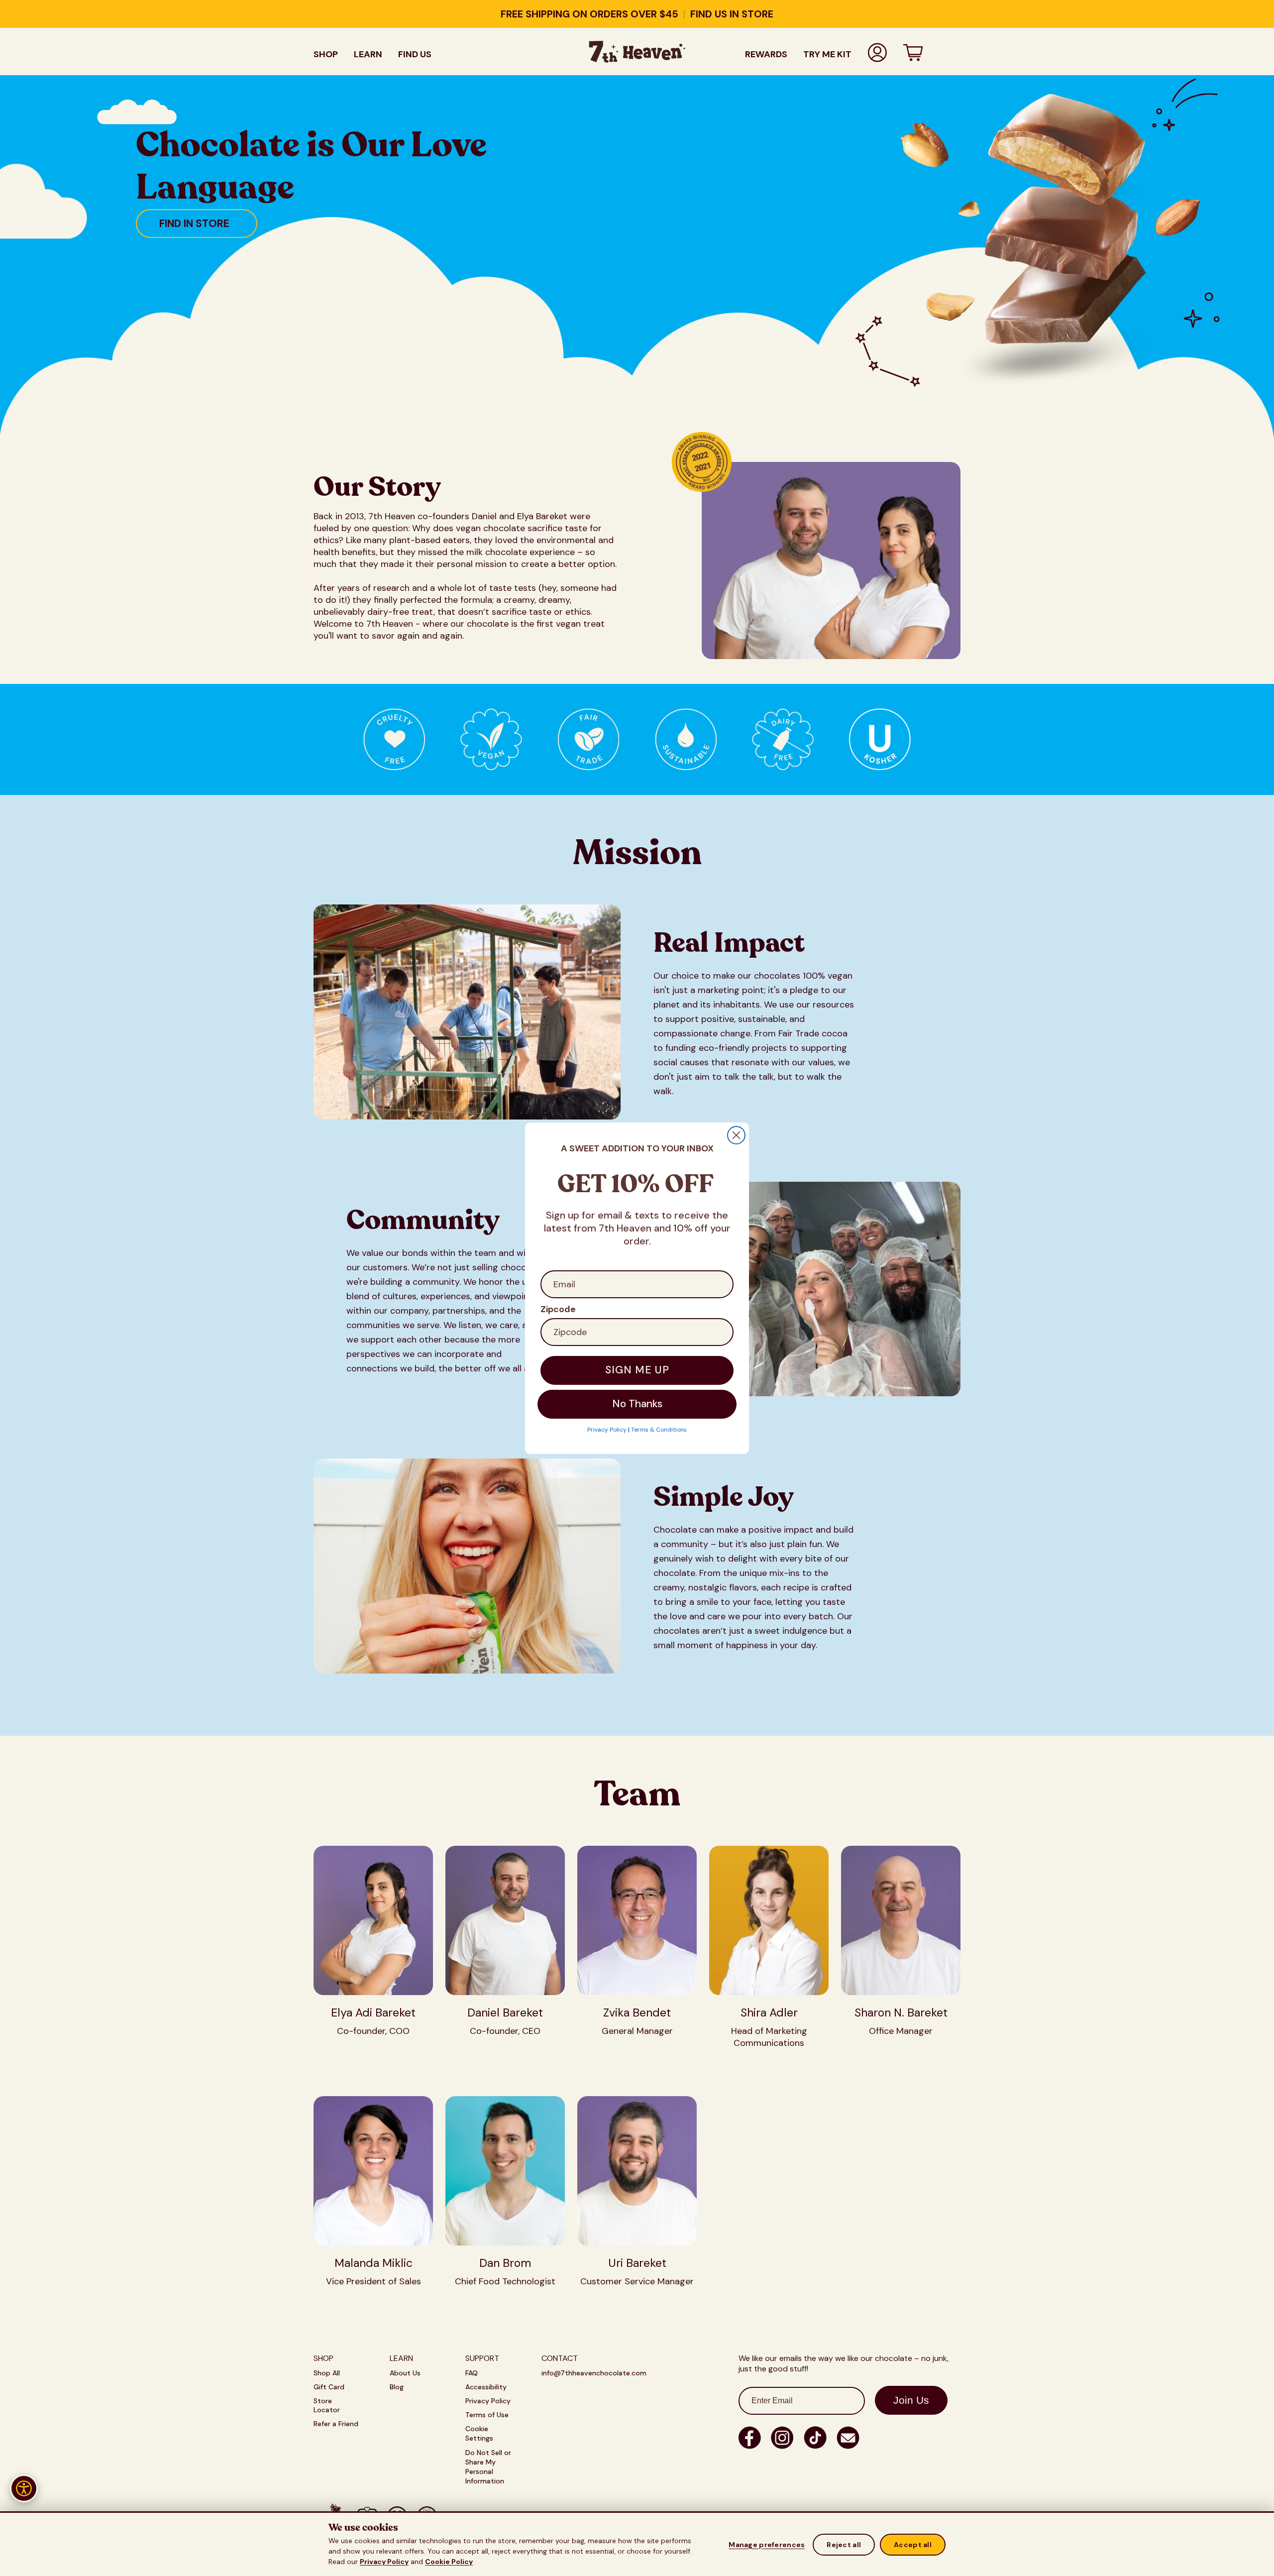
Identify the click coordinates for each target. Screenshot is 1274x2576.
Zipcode (558, 1309)
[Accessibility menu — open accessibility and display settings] (24, 2488)
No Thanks (637, 1404)
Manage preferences (767, 2545)
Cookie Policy (449, 2562)
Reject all (844, 2545)
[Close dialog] (736, 1135)
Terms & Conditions (659, 1430)
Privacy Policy (384, 2562)
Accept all (913, 2545)
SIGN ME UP (637, 1370)
